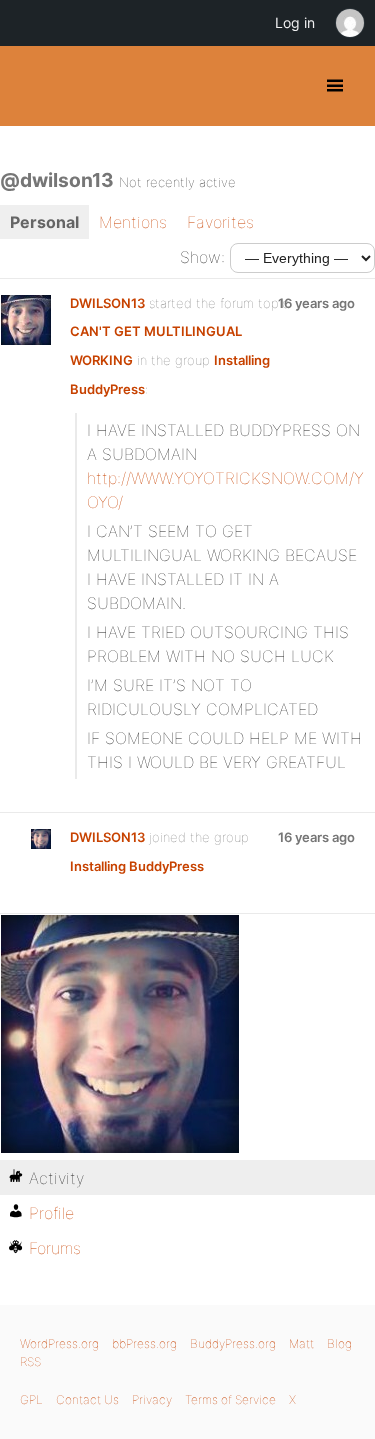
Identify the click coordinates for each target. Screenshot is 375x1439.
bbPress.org (144, 1343)
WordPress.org (59, 1343)
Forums (55, 1248)
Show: (202, 257)
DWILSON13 (107, 303)
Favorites (220, 222)
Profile (51, 1213)
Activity (56, 1178)
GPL (31, 1399)
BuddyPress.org (32, 86)
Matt (301, 1343)
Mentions (133, 222)
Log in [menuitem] (295, 22)
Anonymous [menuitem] (349, 23)
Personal (44, 222)
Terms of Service (230, 1399)
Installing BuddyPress (137, 866)
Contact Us (87, 1399)
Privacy (152, 1399)
